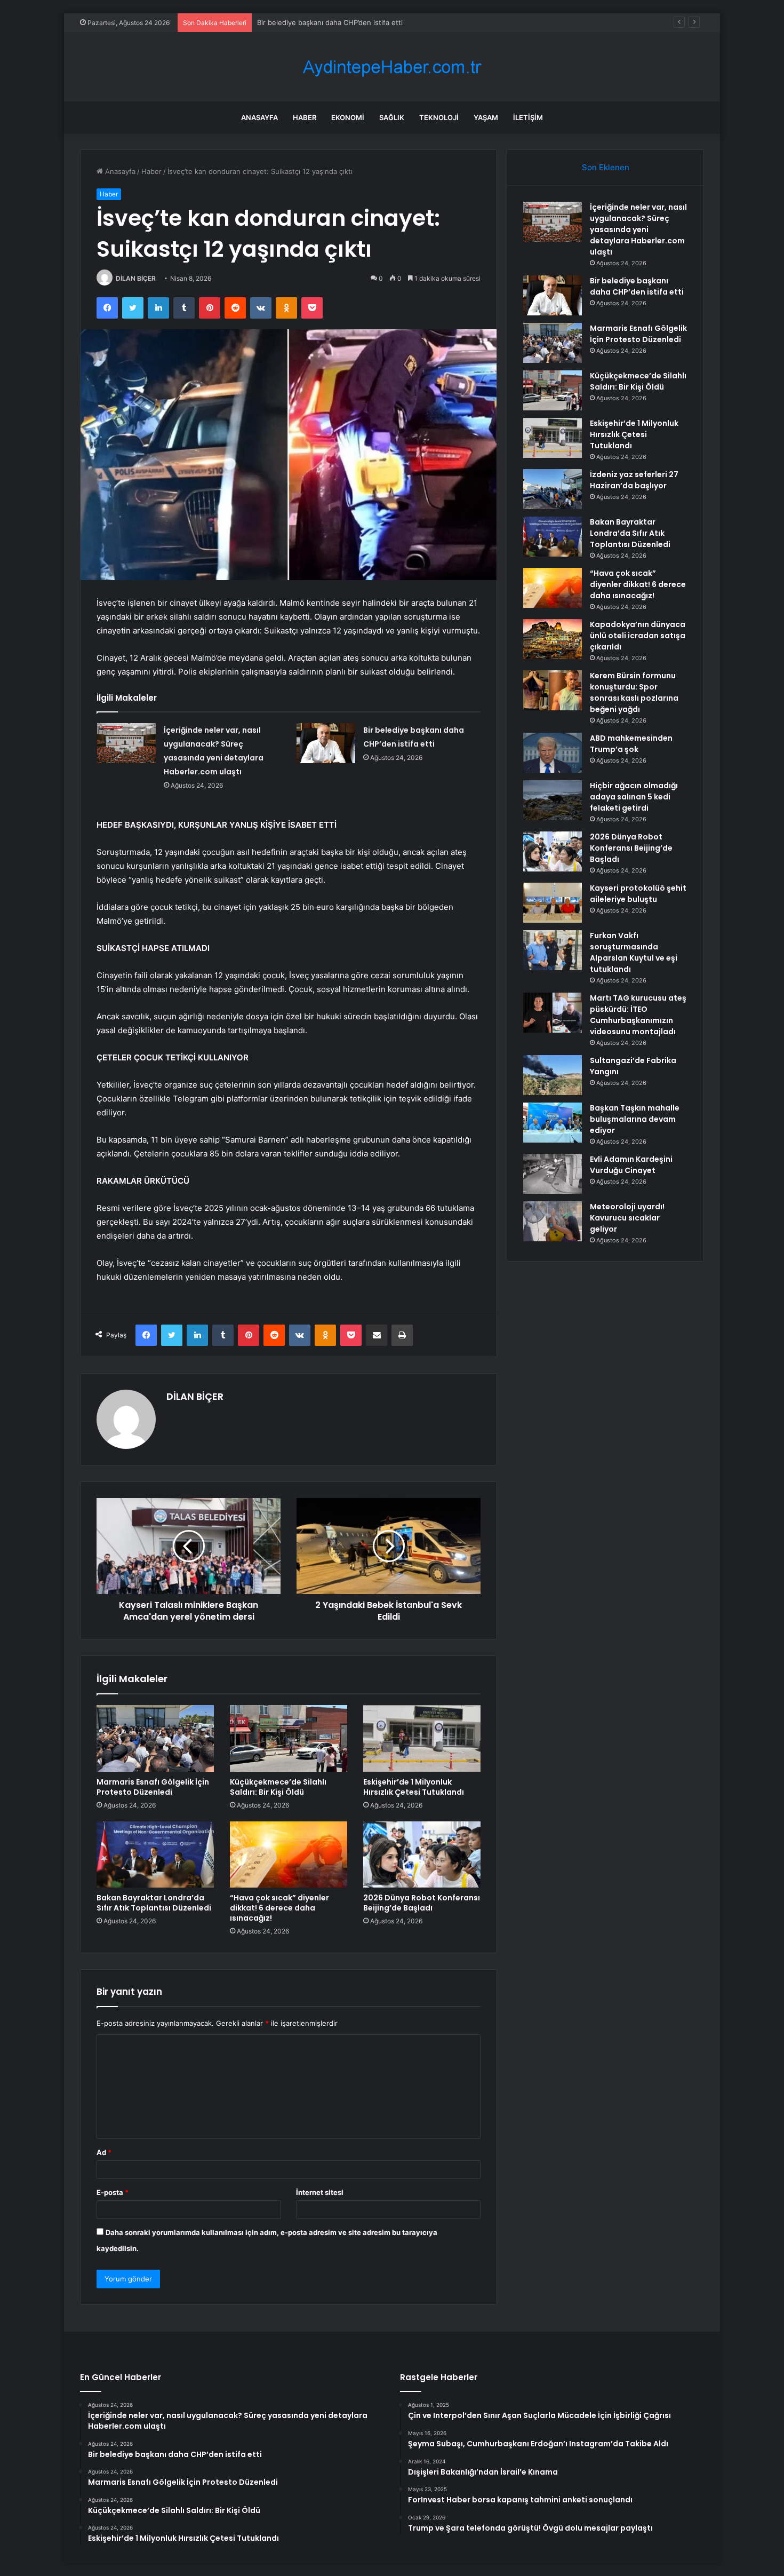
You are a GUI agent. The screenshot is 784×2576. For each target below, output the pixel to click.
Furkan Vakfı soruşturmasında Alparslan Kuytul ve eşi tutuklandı (634, 952)
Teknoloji (439, 117)
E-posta (113, 2192)
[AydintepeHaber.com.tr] (392, 67)
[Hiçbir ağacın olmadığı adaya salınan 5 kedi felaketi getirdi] (553, 800)
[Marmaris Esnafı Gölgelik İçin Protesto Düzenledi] (155, 1738)
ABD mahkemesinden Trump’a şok (631, 744)
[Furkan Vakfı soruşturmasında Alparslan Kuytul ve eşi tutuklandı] (553, 950)
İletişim (528, 117)
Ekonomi (348, 117)
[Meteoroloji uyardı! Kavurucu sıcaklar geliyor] (553, 1221)
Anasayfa (259, 117)
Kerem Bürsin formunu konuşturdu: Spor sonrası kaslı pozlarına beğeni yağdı (634, 692)
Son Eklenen (606, 167)
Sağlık (392, 117)
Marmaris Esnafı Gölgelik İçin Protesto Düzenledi (338, 22)
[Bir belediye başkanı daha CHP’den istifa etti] (326, 743)
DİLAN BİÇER (136, 278)
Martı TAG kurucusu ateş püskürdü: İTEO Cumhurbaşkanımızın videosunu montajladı (638, 1015)
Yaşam (486, 117)
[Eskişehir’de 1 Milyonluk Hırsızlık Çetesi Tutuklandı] (422, 1738)
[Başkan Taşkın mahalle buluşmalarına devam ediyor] (553, 1123)
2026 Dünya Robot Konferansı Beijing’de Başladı (422, 1903)
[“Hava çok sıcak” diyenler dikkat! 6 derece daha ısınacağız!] (289, 1854)
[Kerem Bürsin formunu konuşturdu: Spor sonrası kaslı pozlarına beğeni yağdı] (553, 690)
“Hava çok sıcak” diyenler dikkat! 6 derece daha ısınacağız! (279, 1908)
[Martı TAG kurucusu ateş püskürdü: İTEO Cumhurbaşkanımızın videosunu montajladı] (553, 1013)
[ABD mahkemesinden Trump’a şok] (553, 753)
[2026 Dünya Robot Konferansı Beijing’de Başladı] (422, 1854)
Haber (305, 117)
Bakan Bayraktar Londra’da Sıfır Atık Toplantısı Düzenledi (154, 1903)
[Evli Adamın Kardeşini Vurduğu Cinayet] (553, 1174)
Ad (104, 2152)
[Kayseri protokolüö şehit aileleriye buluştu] (553, 903)
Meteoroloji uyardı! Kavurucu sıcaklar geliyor (627, 1218)
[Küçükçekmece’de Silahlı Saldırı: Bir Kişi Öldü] (289, 1738)
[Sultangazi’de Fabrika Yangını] (553, 1075)
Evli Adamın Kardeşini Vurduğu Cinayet (631, 1165)
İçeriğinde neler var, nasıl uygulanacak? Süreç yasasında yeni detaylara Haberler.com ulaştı (638, 229)
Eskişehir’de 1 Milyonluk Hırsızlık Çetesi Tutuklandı (414, 1787)
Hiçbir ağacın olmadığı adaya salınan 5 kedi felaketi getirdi (634, 797)
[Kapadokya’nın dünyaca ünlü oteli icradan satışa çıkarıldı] (553, 639)
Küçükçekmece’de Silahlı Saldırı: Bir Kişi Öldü (278, 1787)
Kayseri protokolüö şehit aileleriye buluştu (638, 894)
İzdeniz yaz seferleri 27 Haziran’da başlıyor (634, 480)
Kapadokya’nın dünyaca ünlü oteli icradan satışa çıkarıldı (638, 636)
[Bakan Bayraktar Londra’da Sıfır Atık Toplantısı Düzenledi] (155, 1854)
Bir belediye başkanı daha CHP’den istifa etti (637, 286)
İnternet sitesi (320, 2192)
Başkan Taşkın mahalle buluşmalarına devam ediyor (635, 1119)
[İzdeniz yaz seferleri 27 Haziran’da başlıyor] (553, 489)
